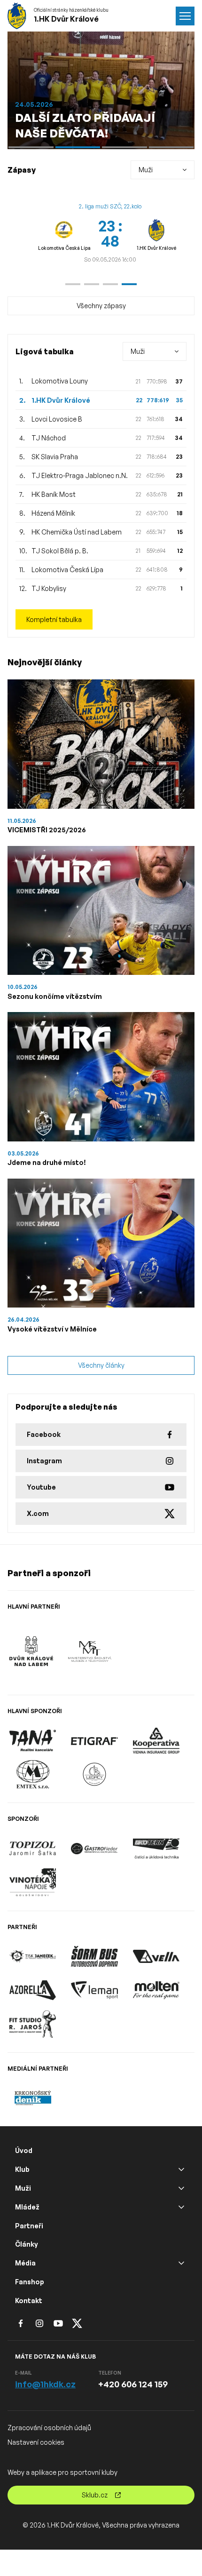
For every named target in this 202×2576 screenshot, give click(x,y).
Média (25, 2263)
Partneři (29, 2226)
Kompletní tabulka (54, 619)
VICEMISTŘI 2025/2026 (47, 830)
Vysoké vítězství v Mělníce (52, 1329)
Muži (23, 2188)
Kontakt (29, 2301)
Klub (22, 2169)
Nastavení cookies (36, 2442)
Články (27, 2244)
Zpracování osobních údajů (49, 2428)
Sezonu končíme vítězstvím (55, 996)
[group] (110, 233)
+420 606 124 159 (133, 2384)
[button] (73, 284)
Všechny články (101, 1365)
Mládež (27, 2207)
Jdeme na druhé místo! (47, 1162)
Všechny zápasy (101, 306)
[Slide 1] (31, 147)
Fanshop (30, 2282)
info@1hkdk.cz (45, 2384)
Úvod (24, 2150)
